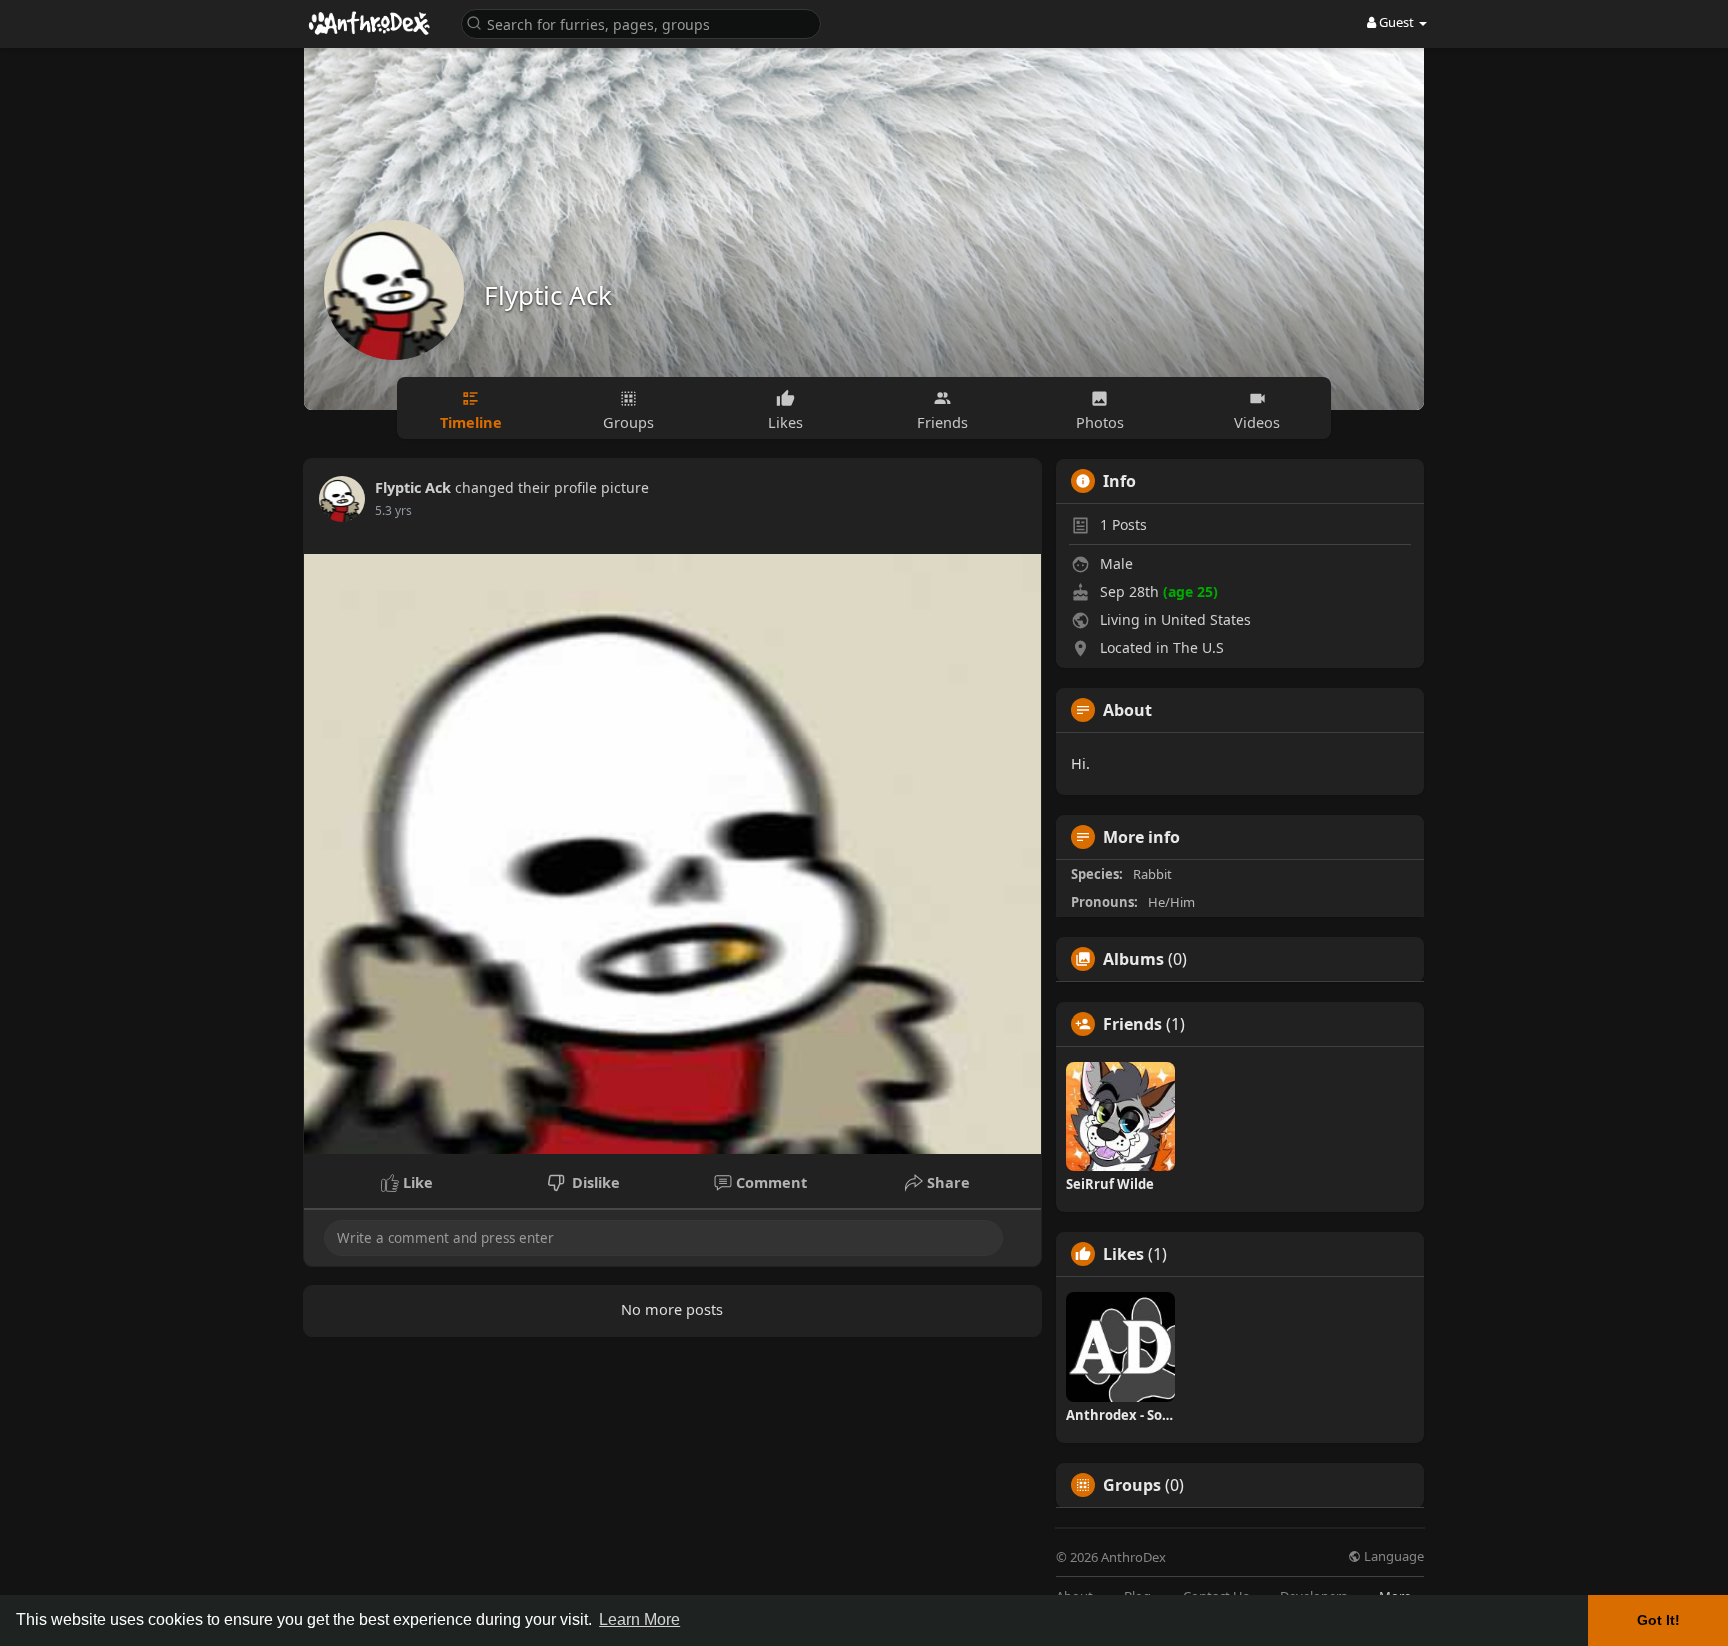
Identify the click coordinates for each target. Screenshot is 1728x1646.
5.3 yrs (393, 510)
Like (416, 1182)
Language (1392, 1556)
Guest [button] (1396, 22)
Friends (1132, 1024)
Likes (1123, 1254)
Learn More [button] (639, 1619)
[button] (641, 22)
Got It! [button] (1658, 1620)
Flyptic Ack (548, 295)
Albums (1133, 959)
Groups (1132, 1485)
